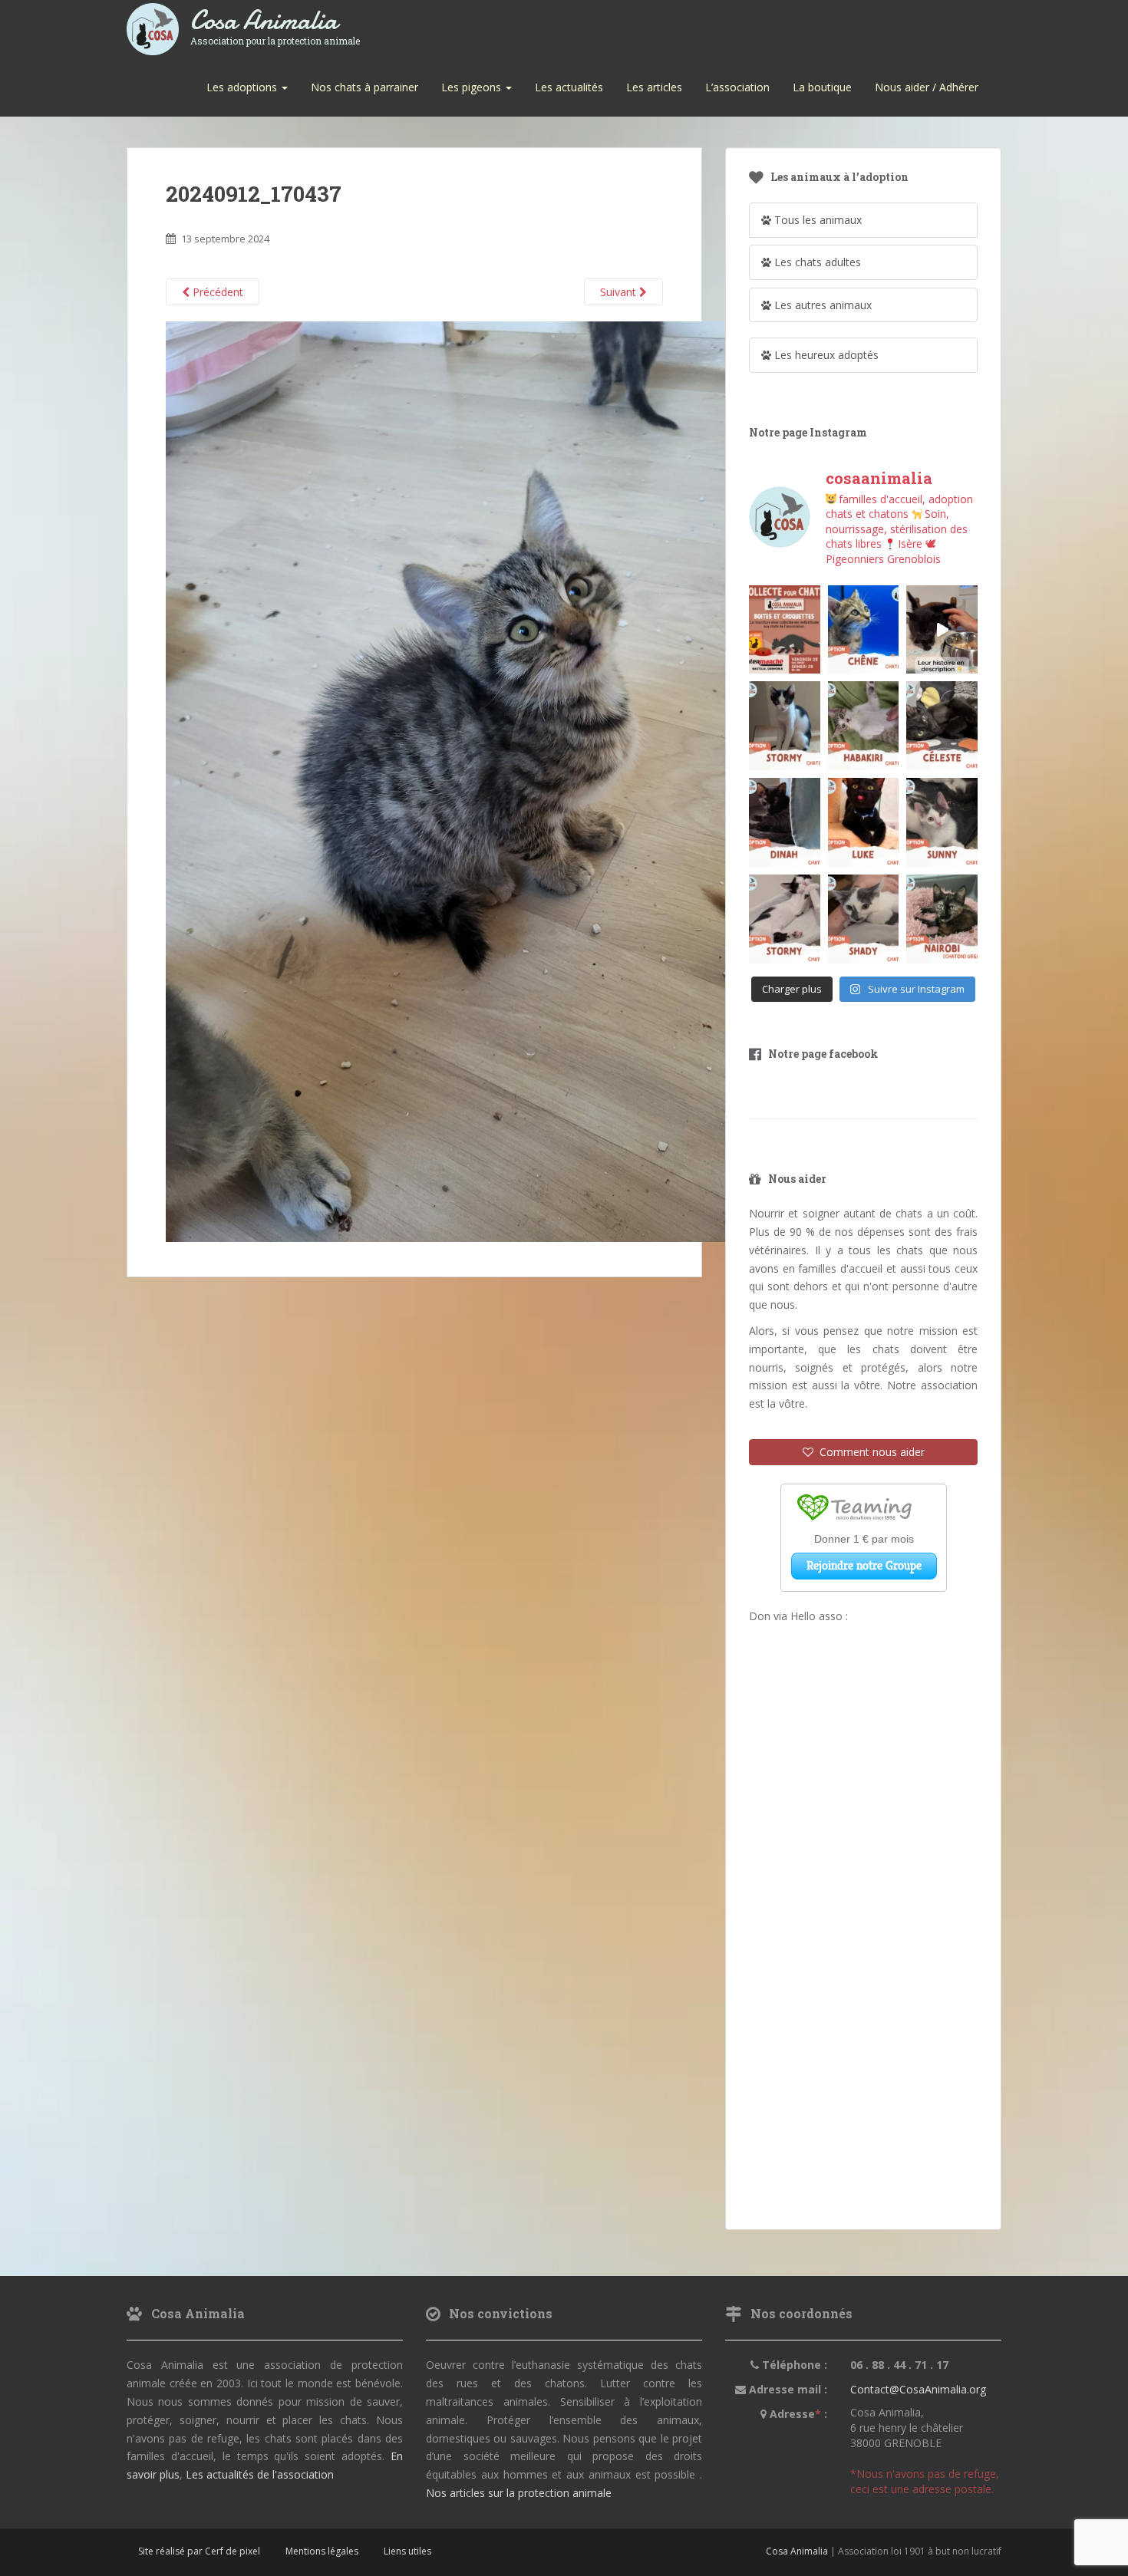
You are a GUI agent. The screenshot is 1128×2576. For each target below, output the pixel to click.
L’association (737, 87)
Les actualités (569, 87)
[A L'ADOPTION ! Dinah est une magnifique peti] (785, 822)
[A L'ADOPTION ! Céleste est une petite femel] (942, 726)
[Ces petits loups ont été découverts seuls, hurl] (942, 630)
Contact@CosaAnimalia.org (918, 2389)
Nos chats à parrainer (364, 87)
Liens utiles (407, 2551)
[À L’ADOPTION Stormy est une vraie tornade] (785, 726)
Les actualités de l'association (260, 2474)
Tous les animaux (816, 220)
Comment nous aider (869, 1452)
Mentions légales (322, 2551)
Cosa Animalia (275, 21)
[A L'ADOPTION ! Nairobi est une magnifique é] (942, 919)
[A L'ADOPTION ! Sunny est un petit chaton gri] (942, 822)
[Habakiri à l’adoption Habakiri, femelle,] (864, 726)
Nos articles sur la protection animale (519, 2493)
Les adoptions (243, 87)
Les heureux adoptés (825, 355)
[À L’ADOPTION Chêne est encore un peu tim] (864, 630)
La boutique (822, 87)
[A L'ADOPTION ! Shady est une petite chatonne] (864, 919)
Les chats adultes (816, 262)
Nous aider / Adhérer (927, 87)
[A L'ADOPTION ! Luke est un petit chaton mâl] (864, 822)
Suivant (620, 292)
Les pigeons (473, 87)
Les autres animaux (821, 305)
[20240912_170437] (511, 781)
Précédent (216, 292)
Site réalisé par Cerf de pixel (199, 2551)
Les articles (654, 87)
